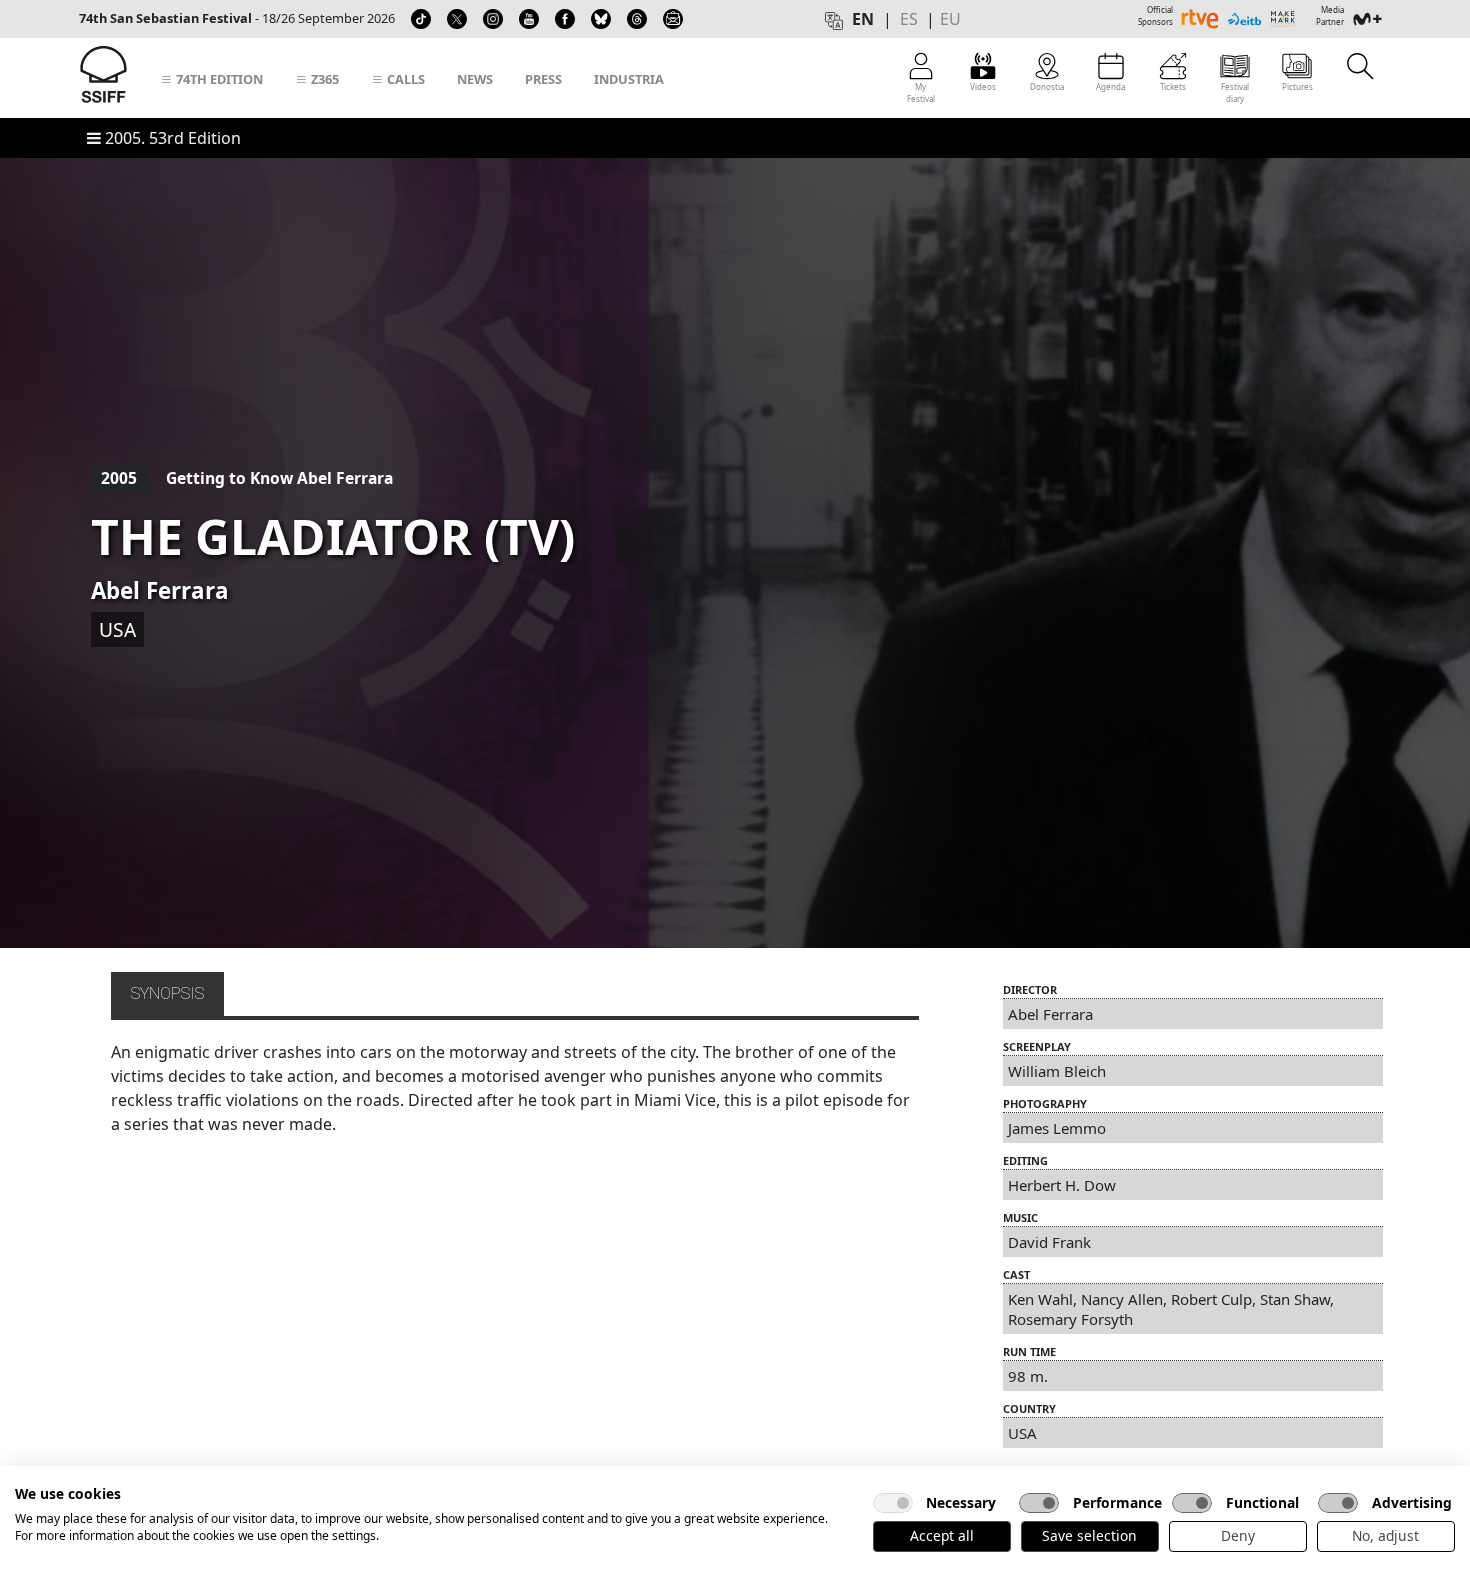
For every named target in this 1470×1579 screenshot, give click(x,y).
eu (950, 19)
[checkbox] (893, 1503)
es (909, 19)
